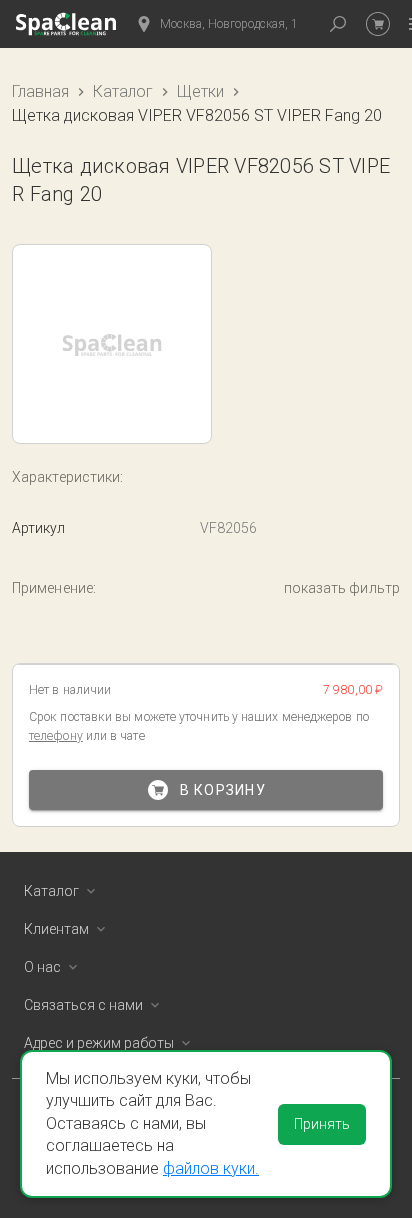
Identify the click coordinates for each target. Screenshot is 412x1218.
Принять (322, 1124)
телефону (56, 736)
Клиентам (56, 929)
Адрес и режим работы (99, 1043)
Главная (40, 91)
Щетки (200, 91)
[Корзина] (378, 24)
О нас (42, 967)
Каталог (123, 91)
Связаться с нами (83, 1005)
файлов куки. (211, 1168)
